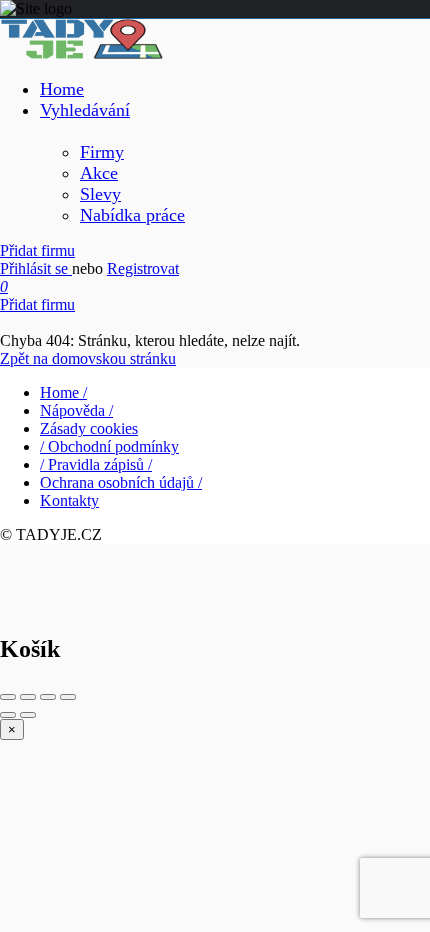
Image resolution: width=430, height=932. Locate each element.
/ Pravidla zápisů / (96, 464)
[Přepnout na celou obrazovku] (48, 697)
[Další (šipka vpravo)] (28, 715)
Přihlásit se (36, 268)
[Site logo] (81, 53)
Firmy (102, 152)
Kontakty (69, 500)
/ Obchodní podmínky (109, 446)
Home (62, 89)
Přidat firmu (37, 250)
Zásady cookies (89, 428)
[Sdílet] (28, 697)
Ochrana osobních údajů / (121, 482)
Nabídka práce (132, 215)
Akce (99, 173)
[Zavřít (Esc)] (8, 697)
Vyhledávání (85, 110)
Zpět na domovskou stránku (88, 358)
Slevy (100, 194)
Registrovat (143, 268)
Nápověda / (76, 410)
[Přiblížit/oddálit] (68, 697)
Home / (63, 392)
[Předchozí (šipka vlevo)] (8, 715)
